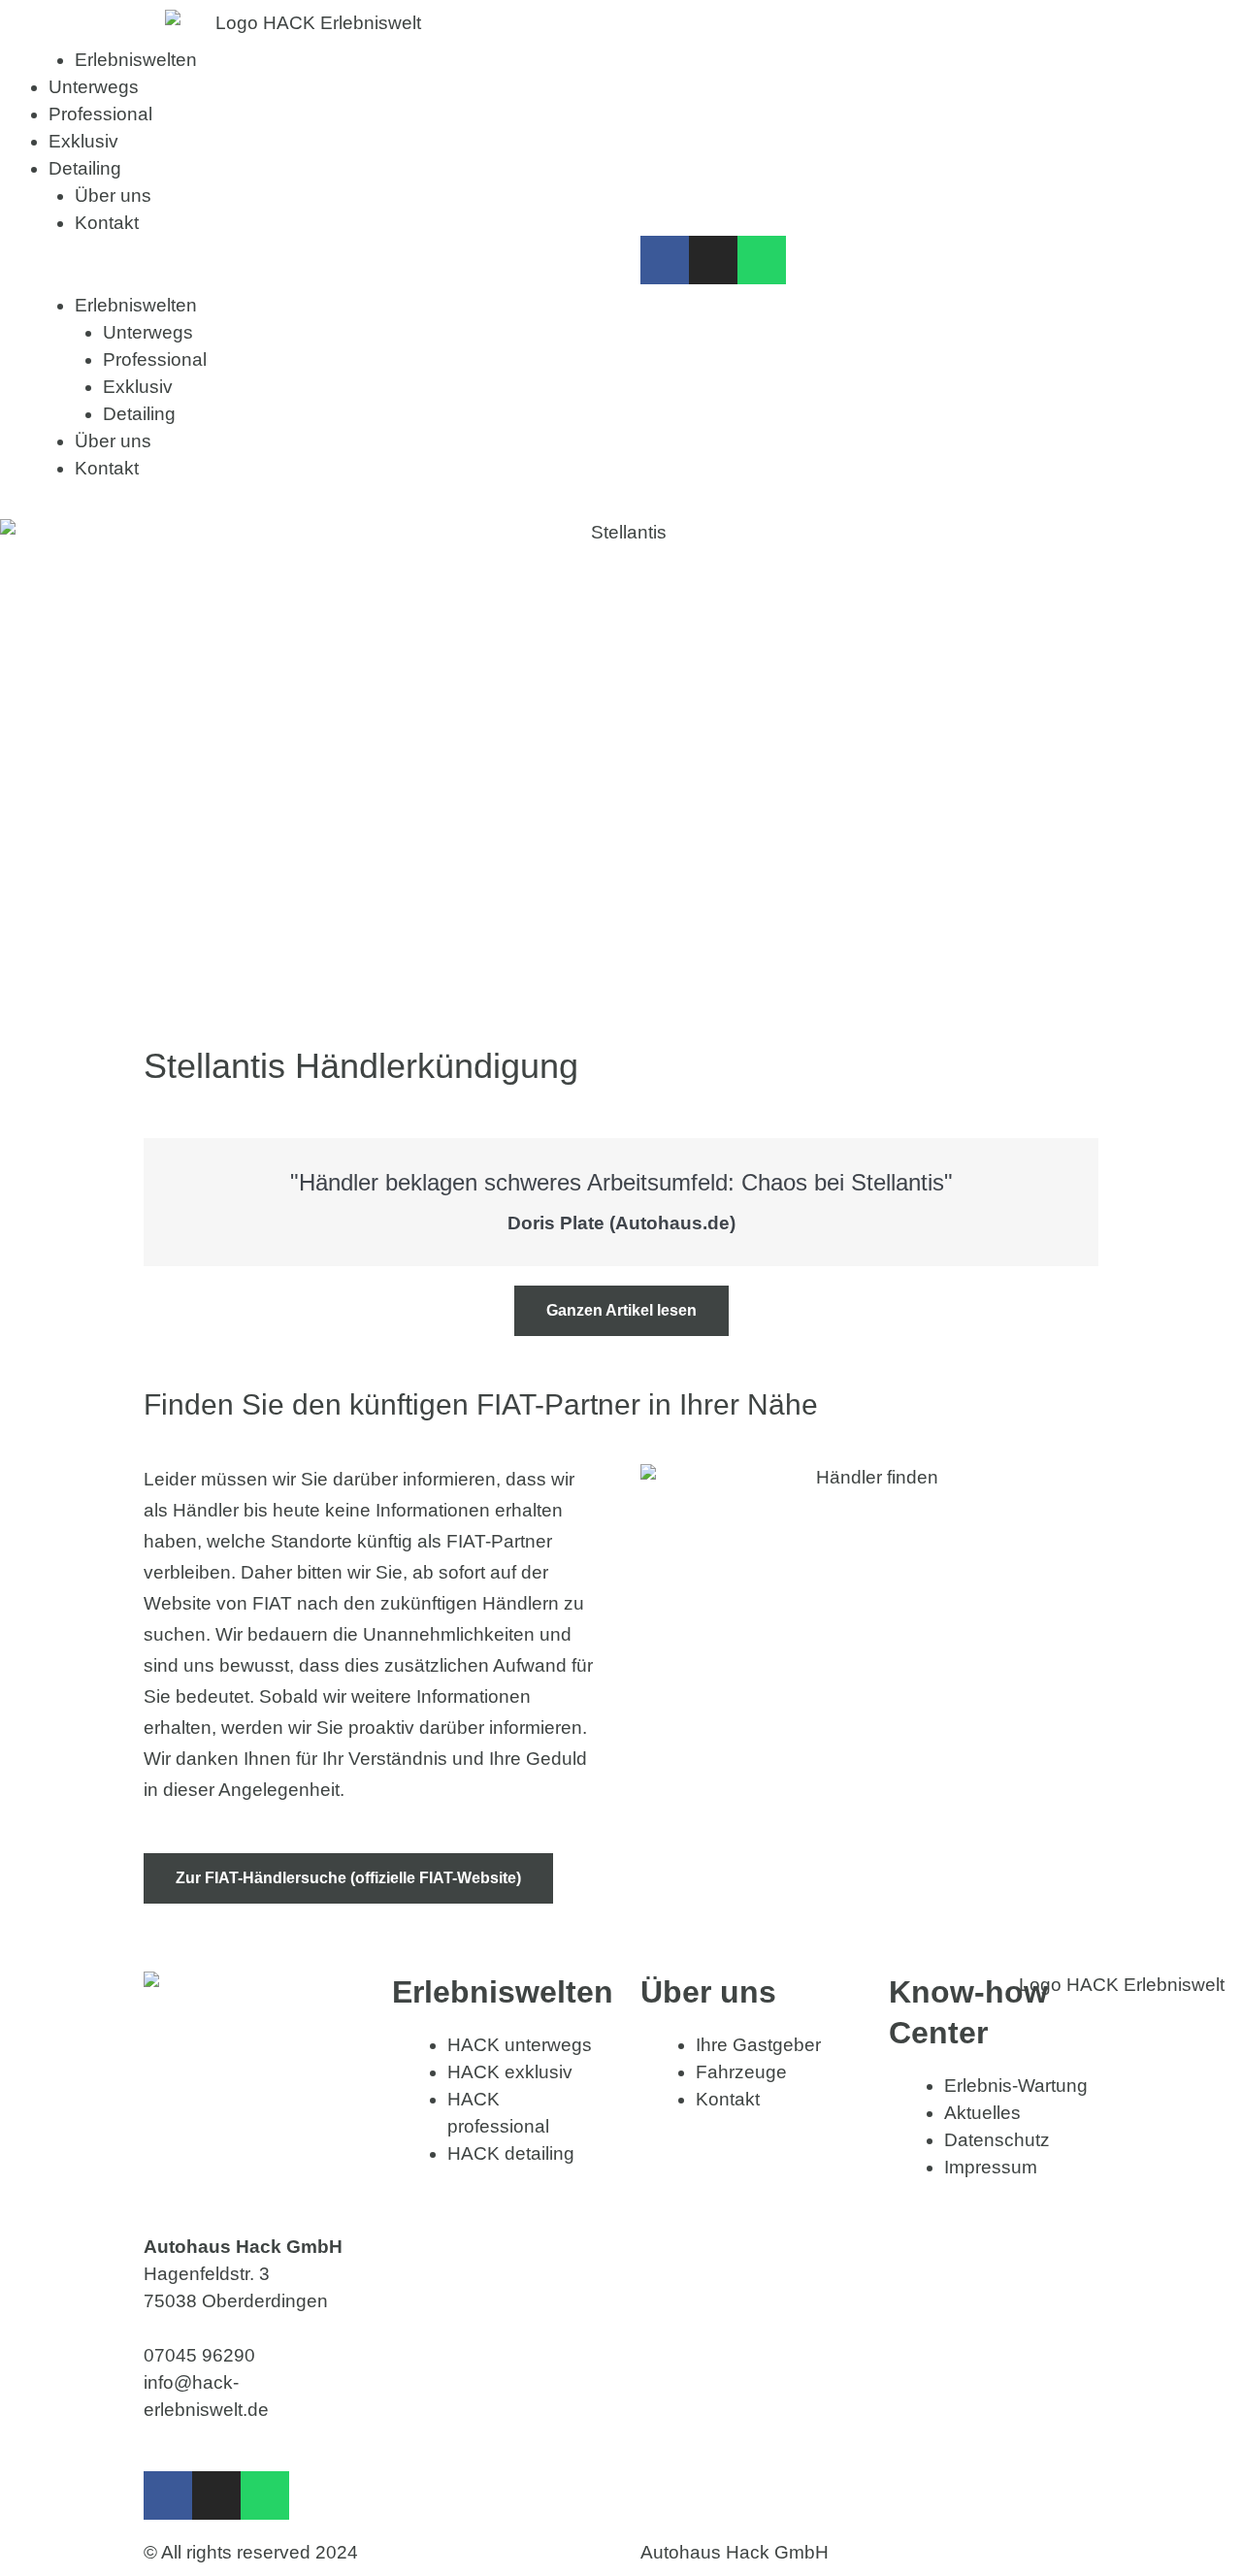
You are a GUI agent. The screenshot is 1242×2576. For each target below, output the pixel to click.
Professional (100, 114)
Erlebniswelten (136, 60)
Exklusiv (83, 141)
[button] (310, 278)
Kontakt (107, 223)
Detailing (85, 168)
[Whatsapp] (762, 260)
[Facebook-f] (665, 260)
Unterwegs (94, 87)
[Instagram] (713, 260)
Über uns (113, 196)
